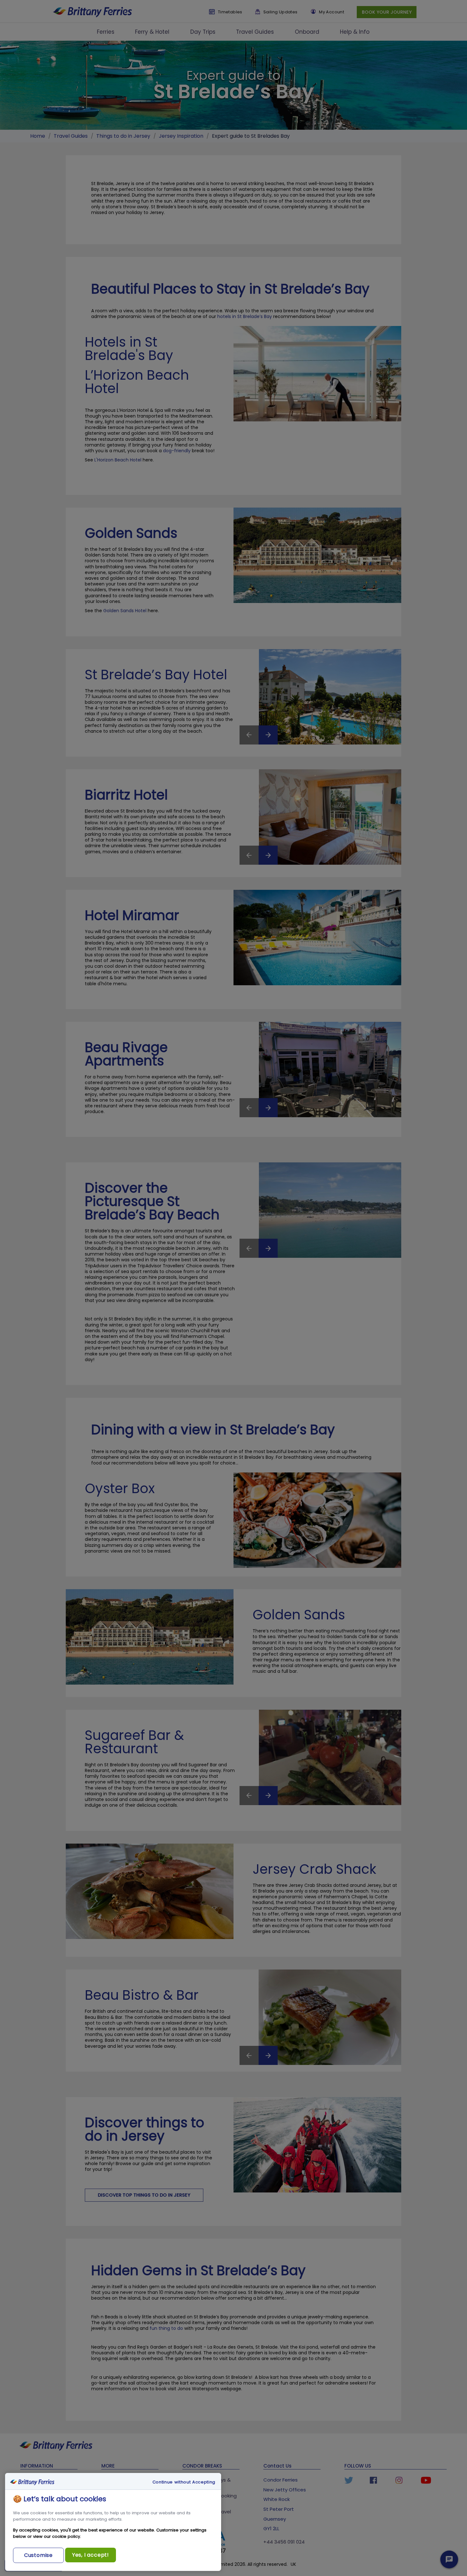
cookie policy (66, 2536)
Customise (38, 2555)
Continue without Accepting (184, 2482)
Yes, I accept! (91, 2555)
